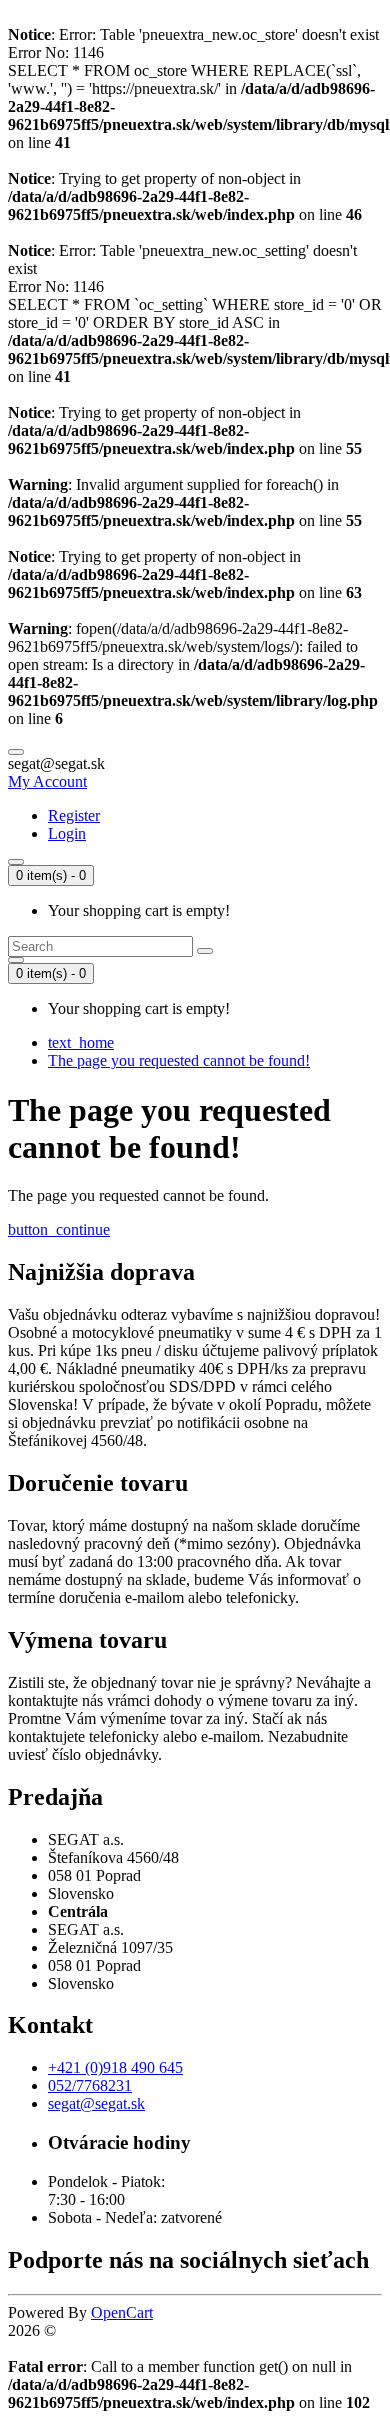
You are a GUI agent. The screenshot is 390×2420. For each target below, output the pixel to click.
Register (74, 815)
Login (67, 833)
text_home (81, 1042)
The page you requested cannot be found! (179, 1060)
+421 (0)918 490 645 (115, 2067)
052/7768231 (90, 2085)
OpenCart (122, 2312)
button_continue (59, 1229)
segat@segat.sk (96, 2103)
